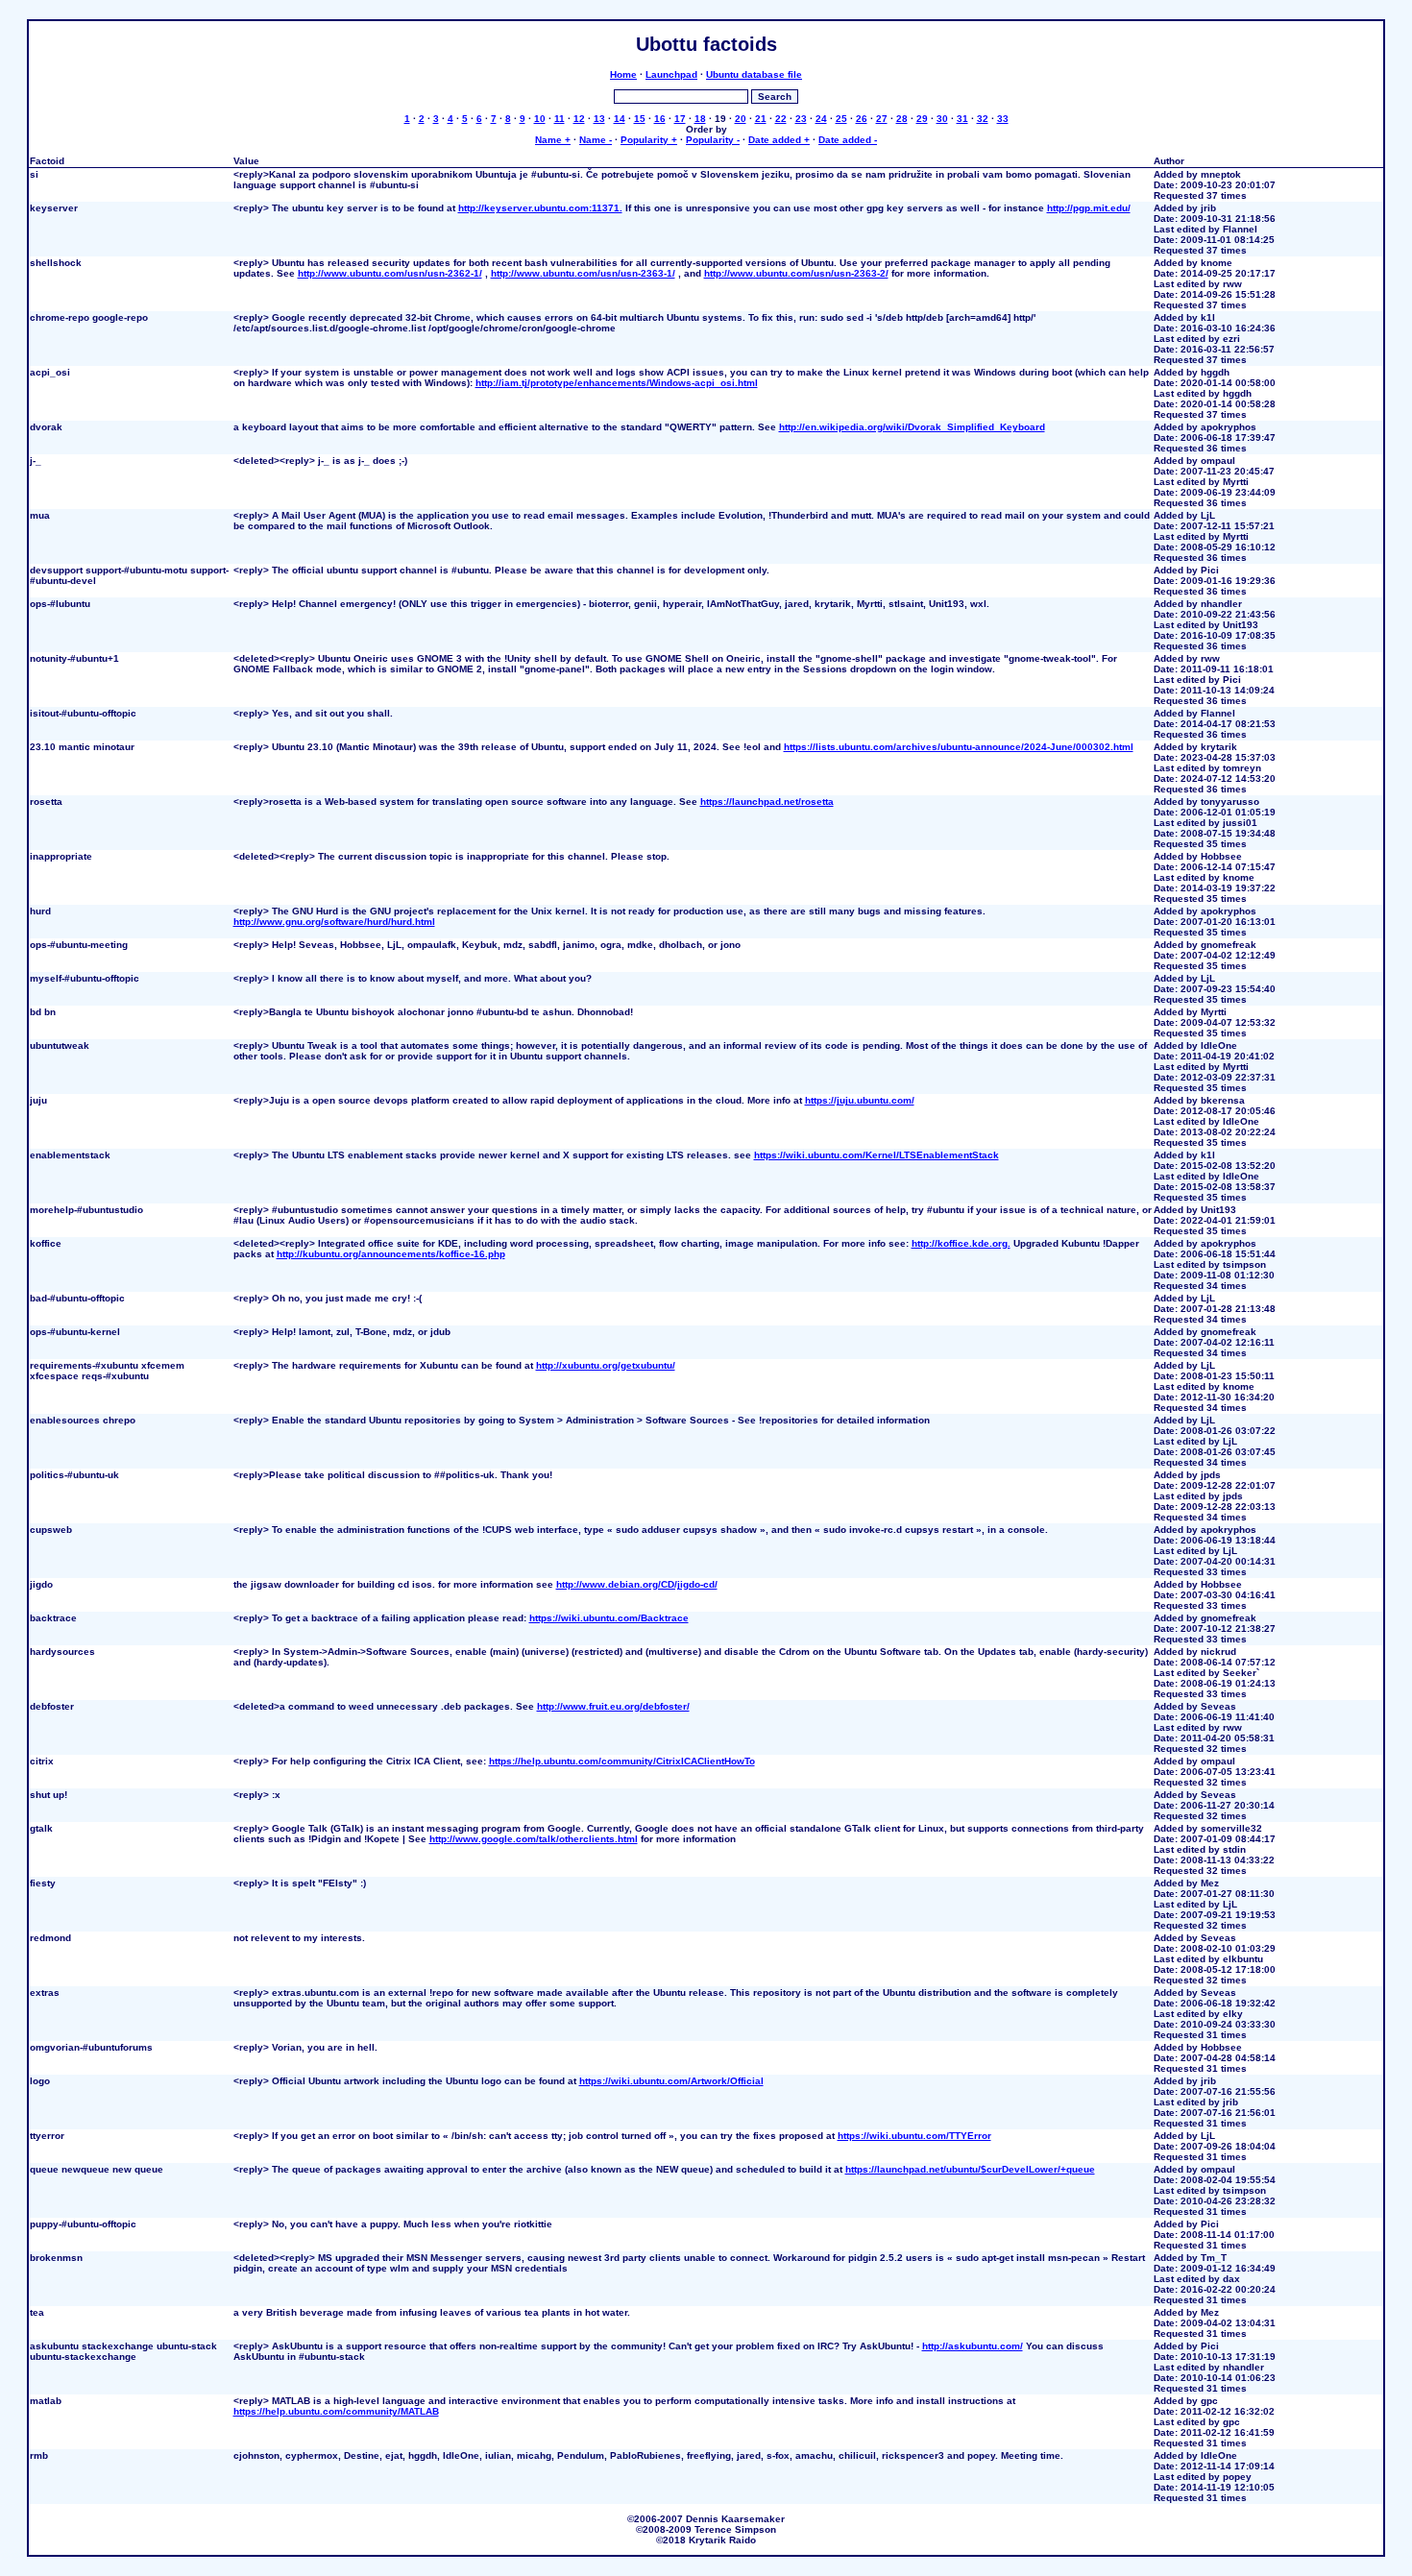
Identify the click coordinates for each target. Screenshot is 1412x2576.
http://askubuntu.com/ (973, 2346)
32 (983, 119)
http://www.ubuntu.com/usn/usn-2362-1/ (390, 273)
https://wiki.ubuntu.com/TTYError (914, 2136)
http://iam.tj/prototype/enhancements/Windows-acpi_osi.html (617, 383)
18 (700, 119)
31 (962, 119)
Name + (553, 140)
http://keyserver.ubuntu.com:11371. (540, 208)
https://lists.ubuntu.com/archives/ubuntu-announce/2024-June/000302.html (959, 747)
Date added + (779, 140)
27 (882, 119)
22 (781, 119)
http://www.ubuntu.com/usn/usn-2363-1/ (583, 273)
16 (660, 119)
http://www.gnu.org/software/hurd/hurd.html (334, 922)
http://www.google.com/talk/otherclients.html (534, 1839)
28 (902, 119)
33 (1003, 119)
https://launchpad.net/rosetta (767, 802)
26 (862, 119)
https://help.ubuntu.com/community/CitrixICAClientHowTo (622, 1761)
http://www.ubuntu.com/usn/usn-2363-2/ (796, 273)
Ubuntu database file (754, 74)
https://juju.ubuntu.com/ (860, 1100)
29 (922, 119)
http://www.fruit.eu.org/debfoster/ (613, 1706)
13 (599, 119)
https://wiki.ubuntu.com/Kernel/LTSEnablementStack (876, 1155)
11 (560, 119)
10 (540, 119)
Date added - (848, 140)
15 (640, 119)
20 (741, 119)
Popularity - (713, 140)
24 (821, 119)
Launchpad (671, 74)
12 (579, 119)
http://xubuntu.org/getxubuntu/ (606, 1365)
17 (680, 119)
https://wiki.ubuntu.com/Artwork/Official (671, 2081)
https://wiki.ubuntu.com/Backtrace (609, 1618)
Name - (596, 140)
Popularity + (649, 140)
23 (801, 119)
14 (620, 119)
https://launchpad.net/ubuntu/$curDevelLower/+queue (970, 2169)
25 (841, 119)
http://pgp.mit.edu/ (1089, 208)
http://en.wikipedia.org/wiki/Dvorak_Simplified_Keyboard (912, 427)
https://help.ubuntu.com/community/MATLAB (336, 2411)
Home (623, 74)
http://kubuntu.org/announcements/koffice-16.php (391, 1254)
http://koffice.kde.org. (961, 1243)
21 (761, 119)
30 (942, 119)
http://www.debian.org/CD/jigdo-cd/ (637, 1584)
